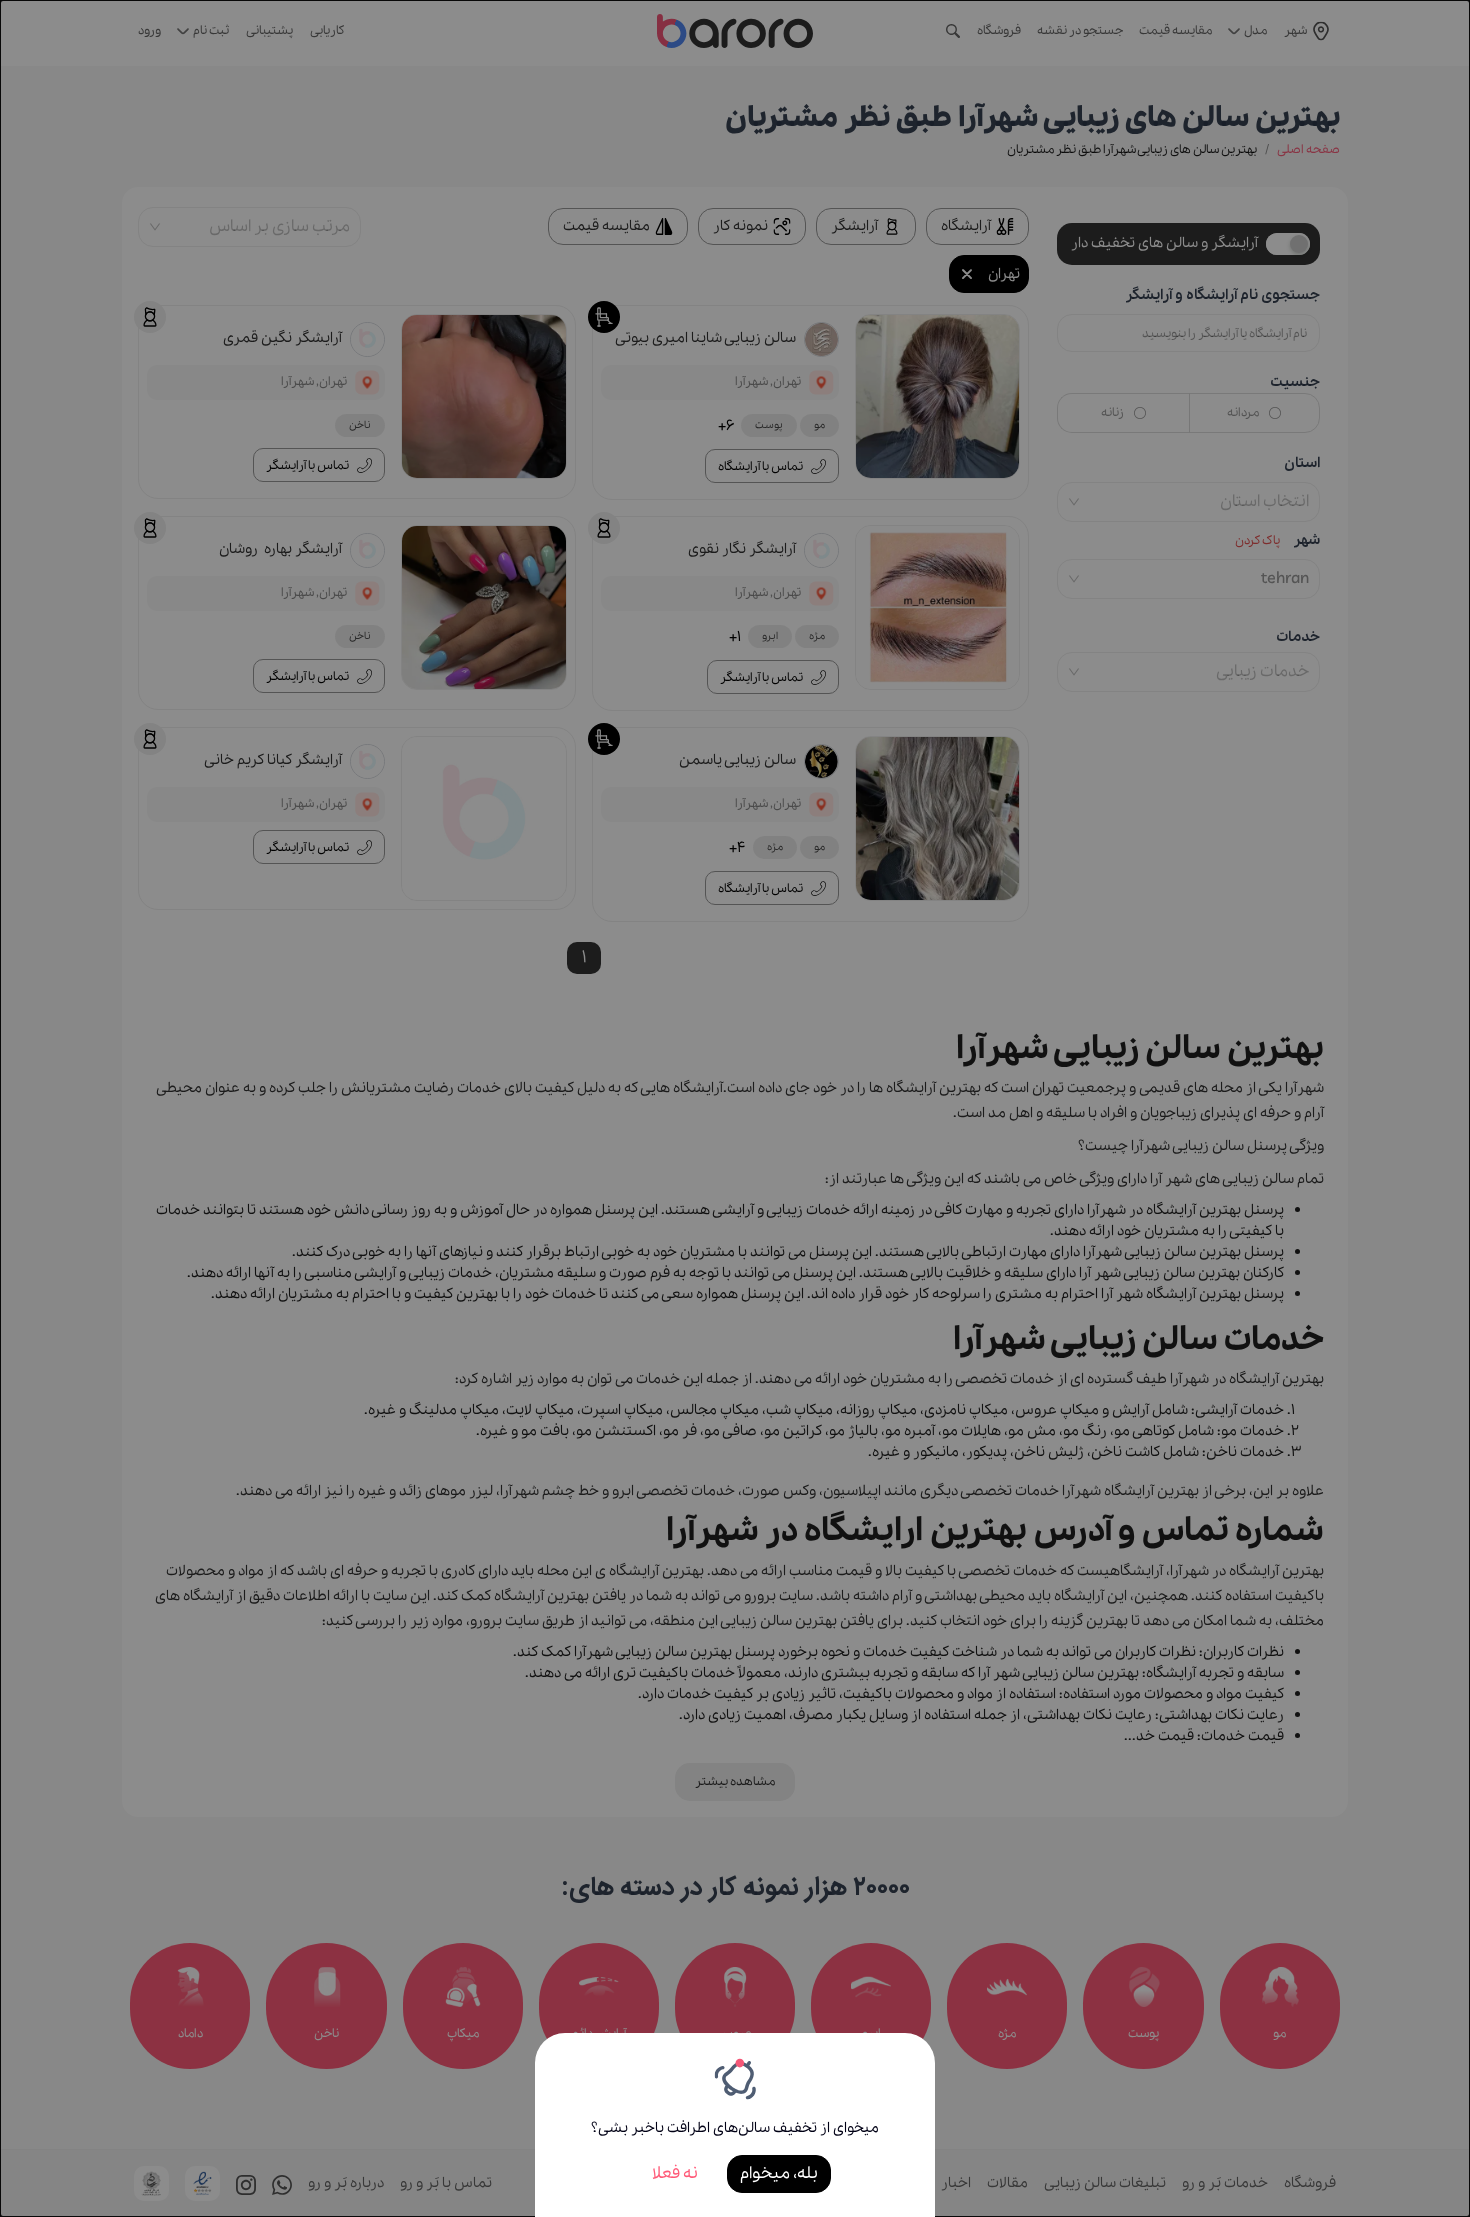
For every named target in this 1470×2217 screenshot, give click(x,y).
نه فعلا (675, 2173)
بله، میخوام (779, 2173)
